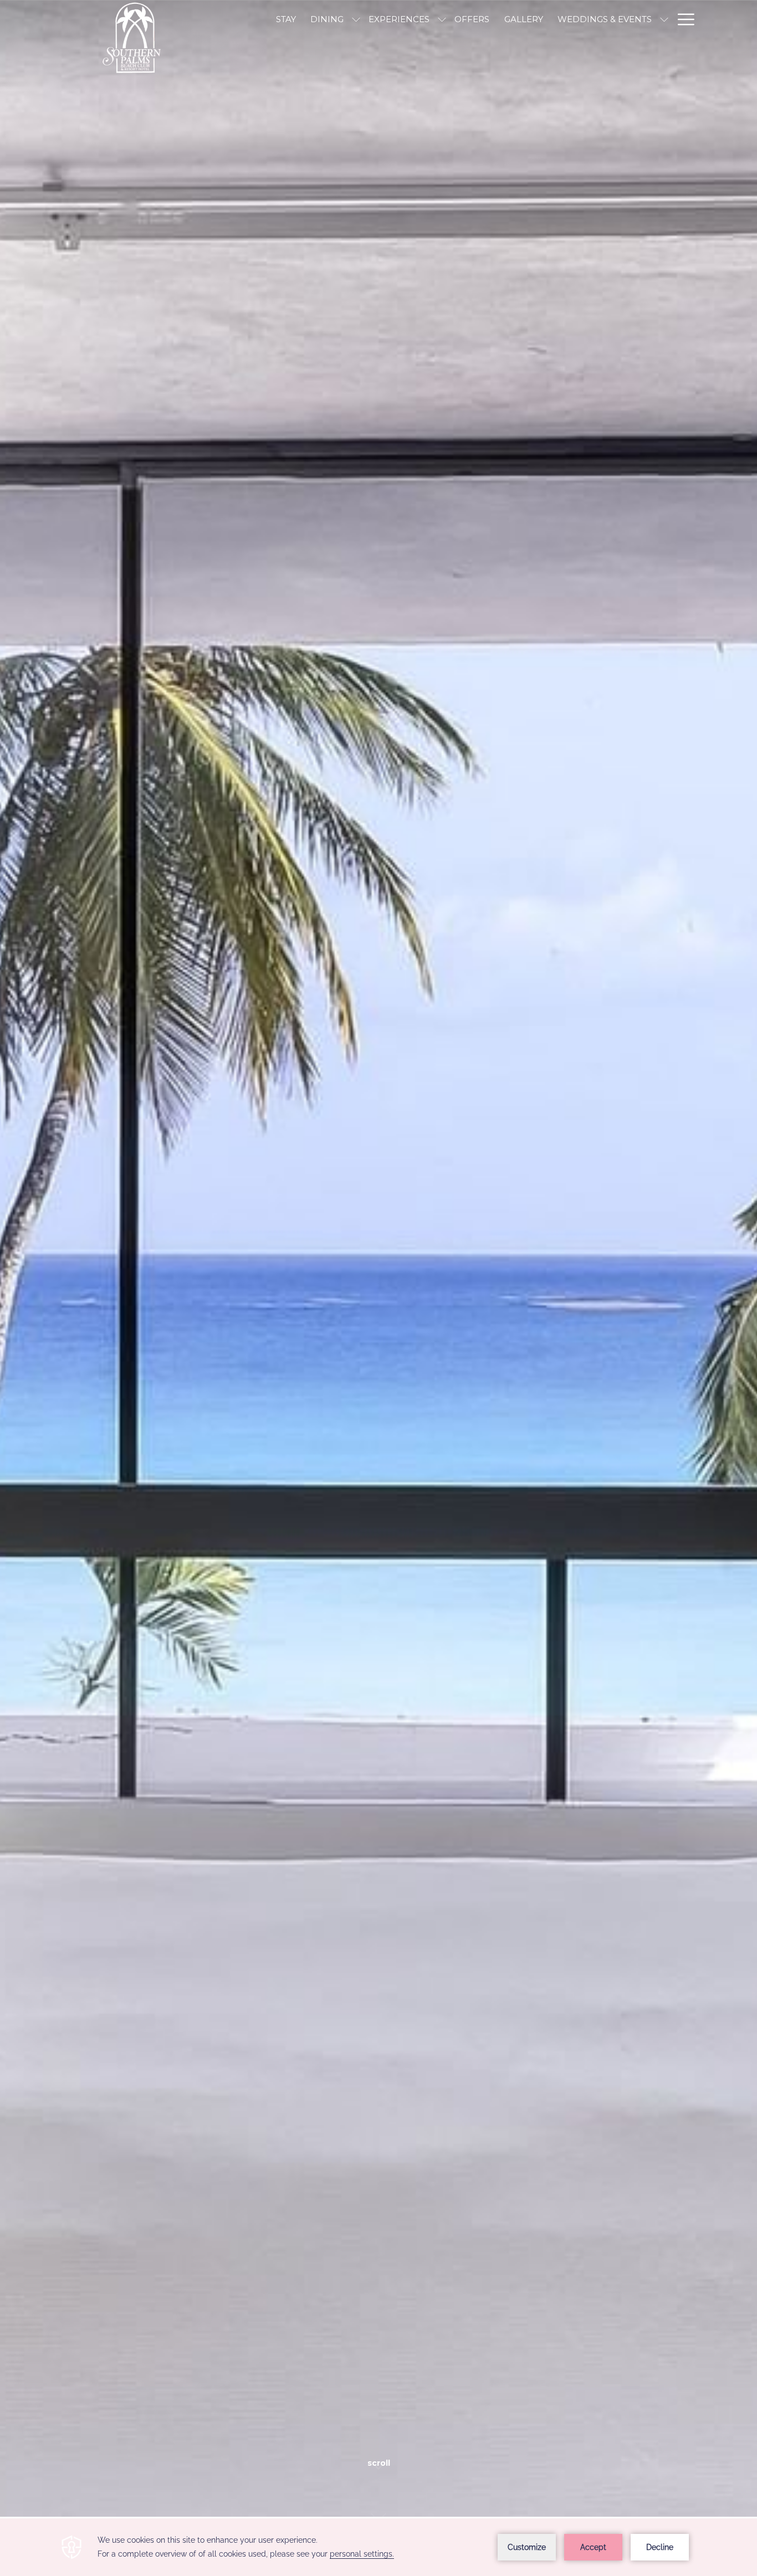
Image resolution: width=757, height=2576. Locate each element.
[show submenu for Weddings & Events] (664, 19)
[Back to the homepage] (137, 39)
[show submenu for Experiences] (442, 19)
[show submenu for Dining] (356, 19)
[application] (378, 2547)
